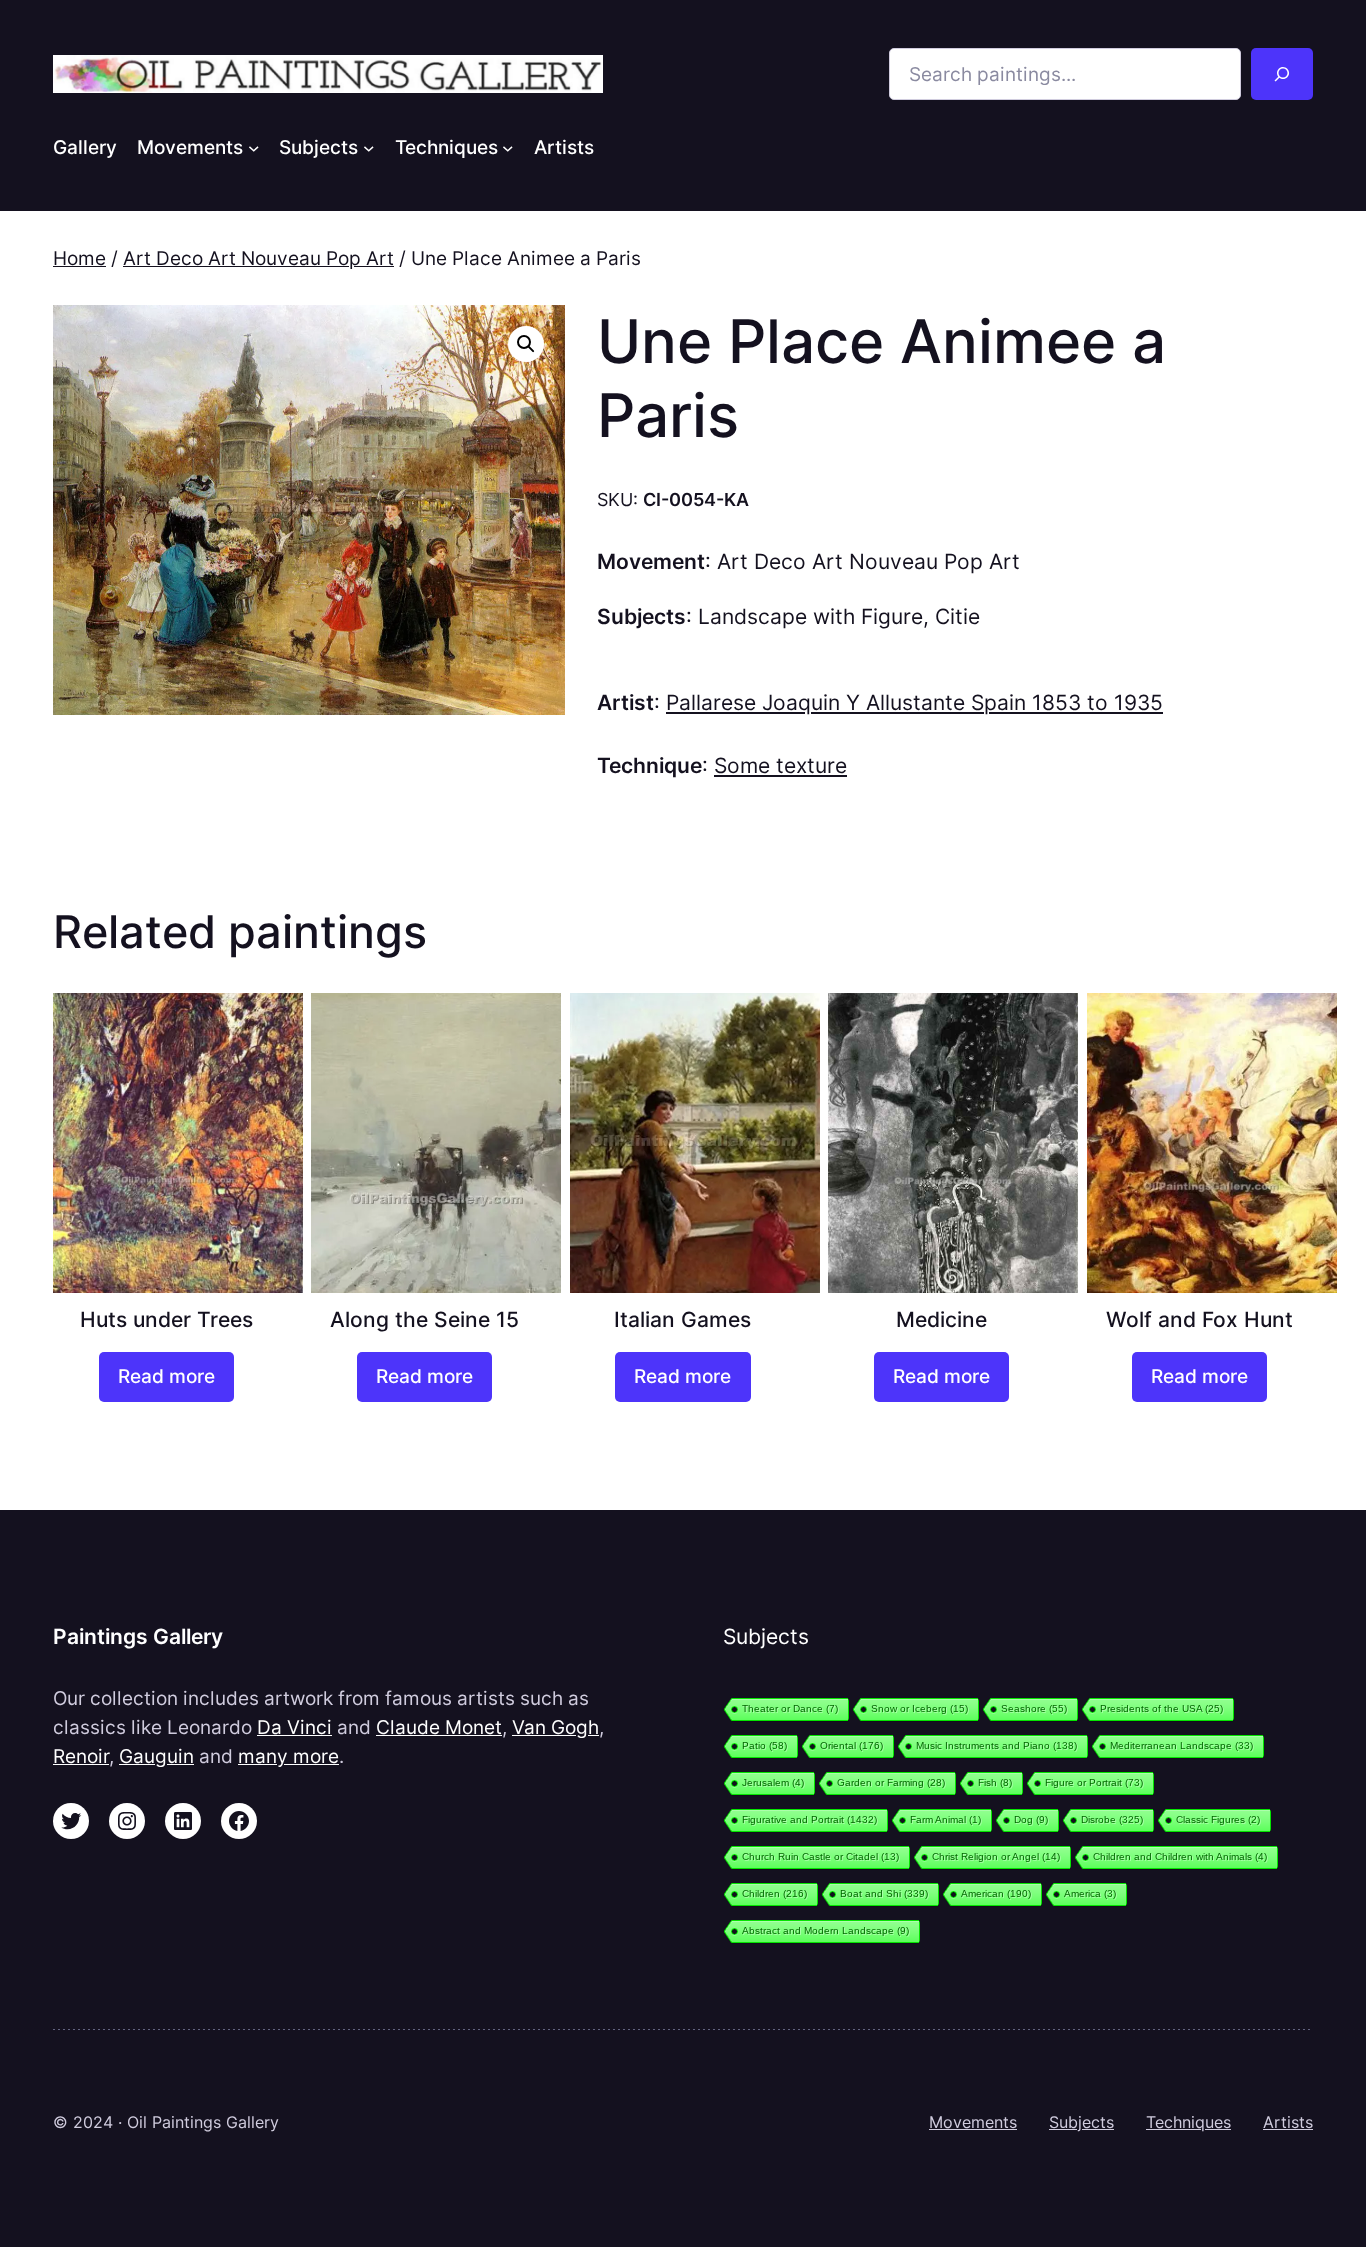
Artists (1288, 2122)
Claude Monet (439, 1727)
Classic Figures (1218, 1819)
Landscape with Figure (810, 616)
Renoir (81, 1756)
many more (288, 1756)
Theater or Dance (790, 1708)
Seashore (1034, 1708)
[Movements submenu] (254, 147)
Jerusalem (773, 1782)
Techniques (1188, 2122)
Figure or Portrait (1094, 1782)
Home (79, 258)
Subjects (1081, 2122)
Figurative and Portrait (809, 1819)
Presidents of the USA (1161, 1708)
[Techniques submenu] (508, 147)
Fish (995, 1782)
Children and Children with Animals (1180, 1856)
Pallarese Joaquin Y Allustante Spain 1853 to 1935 (914, 702)
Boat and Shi (884, 1893)
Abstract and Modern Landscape (825, 1930)
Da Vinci (294, 1727)
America (1090, 1893)
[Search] (1282, 74)
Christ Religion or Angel (996, 1856)
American (996, 1893)
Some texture (780, 765)
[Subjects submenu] (369, 147)
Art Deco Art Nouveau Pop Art (258, 258)
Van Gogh (555, 1727)
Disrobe (1112, 1819)
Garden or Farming (891, 1782)
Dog (1031, 1819)
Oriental (851, 1745)
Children (774, 1893)
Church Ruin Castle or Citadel (820, 1856)
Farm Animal (945, 1819)
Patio (764, 1745)
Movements (973, 2122)
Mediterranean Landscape (1181, 1745)
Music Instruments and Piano (996, 1745)
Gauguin (156, 1756)
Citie (957, 616)
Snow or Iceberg (919, 1708)
